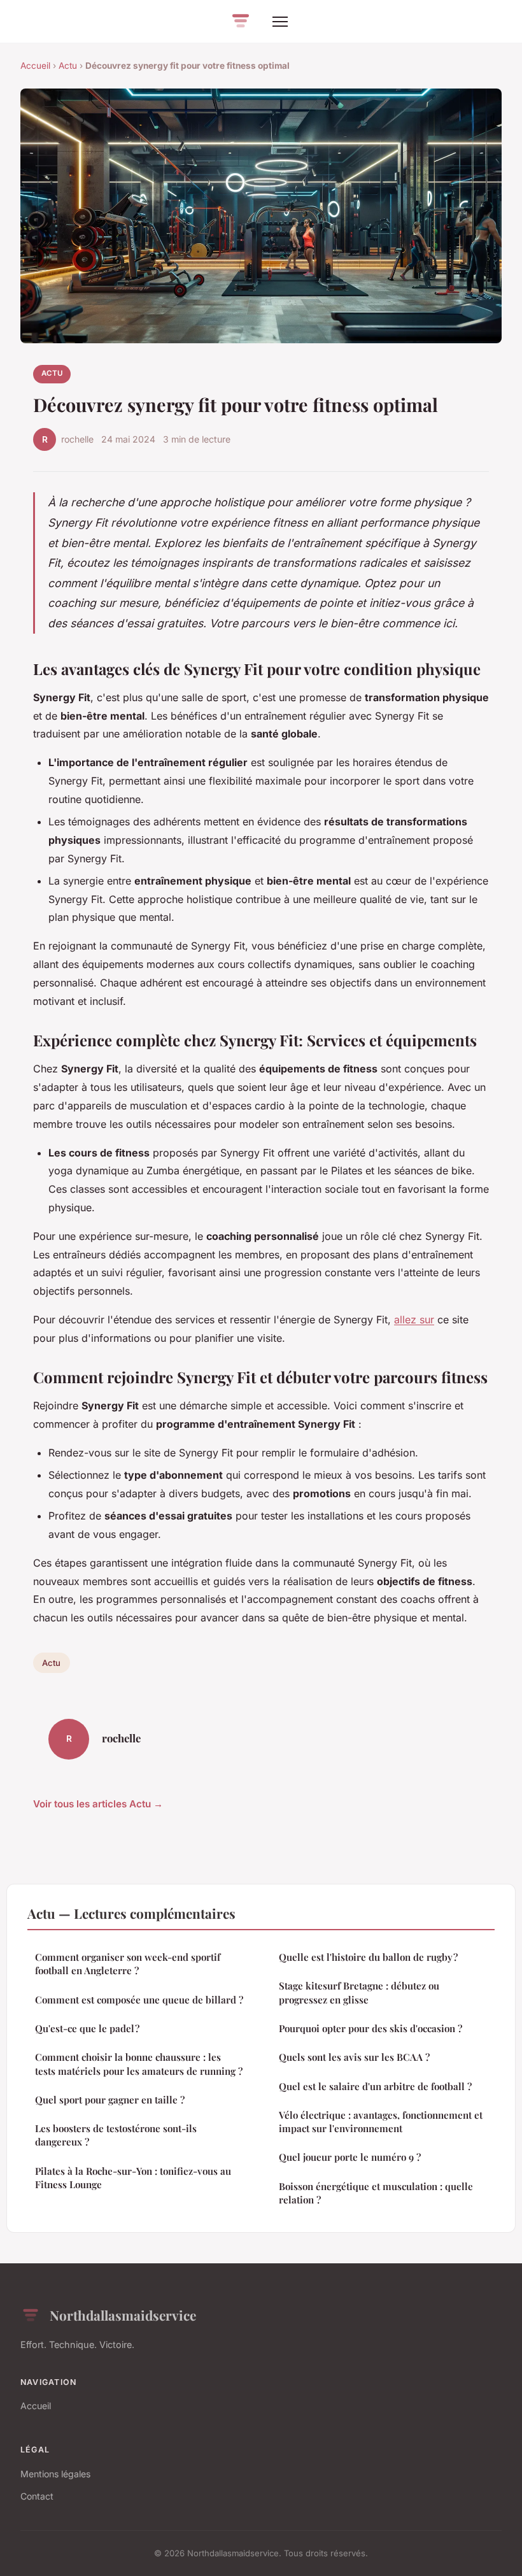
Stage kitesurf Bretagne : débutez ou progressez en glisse (359, 1992)
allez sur (414, 1320)
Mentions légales (55, 2474)
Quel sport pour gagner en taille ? (110, 2100)
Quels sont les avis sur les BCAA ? (354, 2057)
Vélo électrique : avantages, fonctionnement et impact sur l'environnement (381, 2122)
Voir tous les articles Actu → (98, 1804)
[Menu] (280, 22)
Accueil (35, 66)
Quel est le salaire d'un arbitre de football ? (375, 2086)
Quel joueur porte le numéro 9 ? (350, 2157)
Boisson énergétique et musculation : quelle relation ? (376, 2193)
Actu (68, 66)
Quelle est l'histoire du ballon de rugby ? (368, 1957)
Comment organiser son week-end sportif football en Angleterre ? (128, 1964)
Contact (37, 2496)
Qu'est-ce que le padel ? (87, 2028)
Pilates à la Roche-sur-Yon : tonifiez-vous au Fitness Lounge (133, 2178)
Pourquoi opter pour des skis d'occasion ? (370, 2028)
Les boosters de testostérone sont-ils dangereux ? (116, 2135)
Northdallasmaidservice (123, 2315)
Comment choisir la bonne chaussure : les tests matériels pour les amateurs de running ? (139, 2064)
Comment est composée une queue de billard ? (139, 2000)
